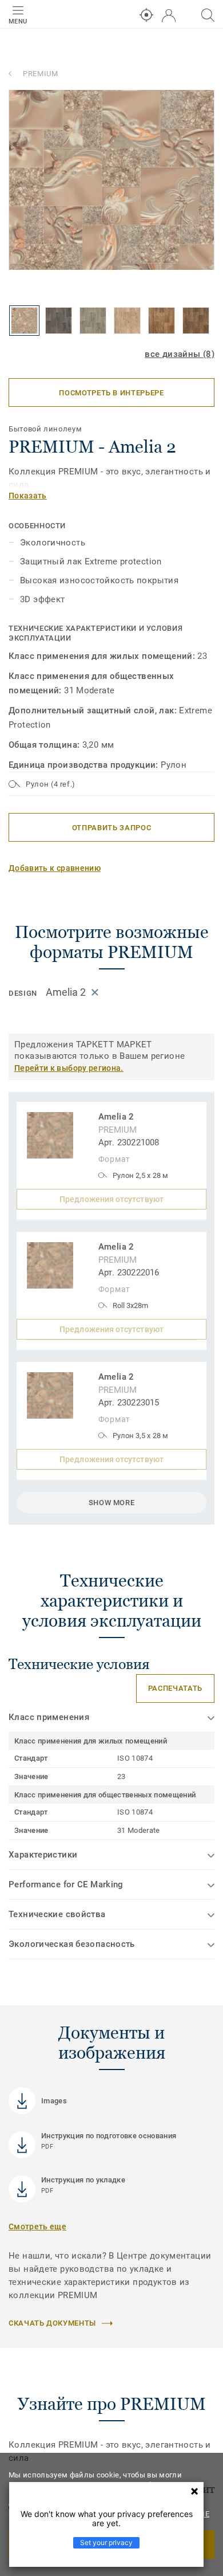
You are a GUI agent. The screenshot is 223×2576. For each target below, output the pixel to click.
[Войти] (169, 16)
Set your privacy (106, 2542)
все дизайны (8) (180, 354)
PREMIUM (41, 74)
